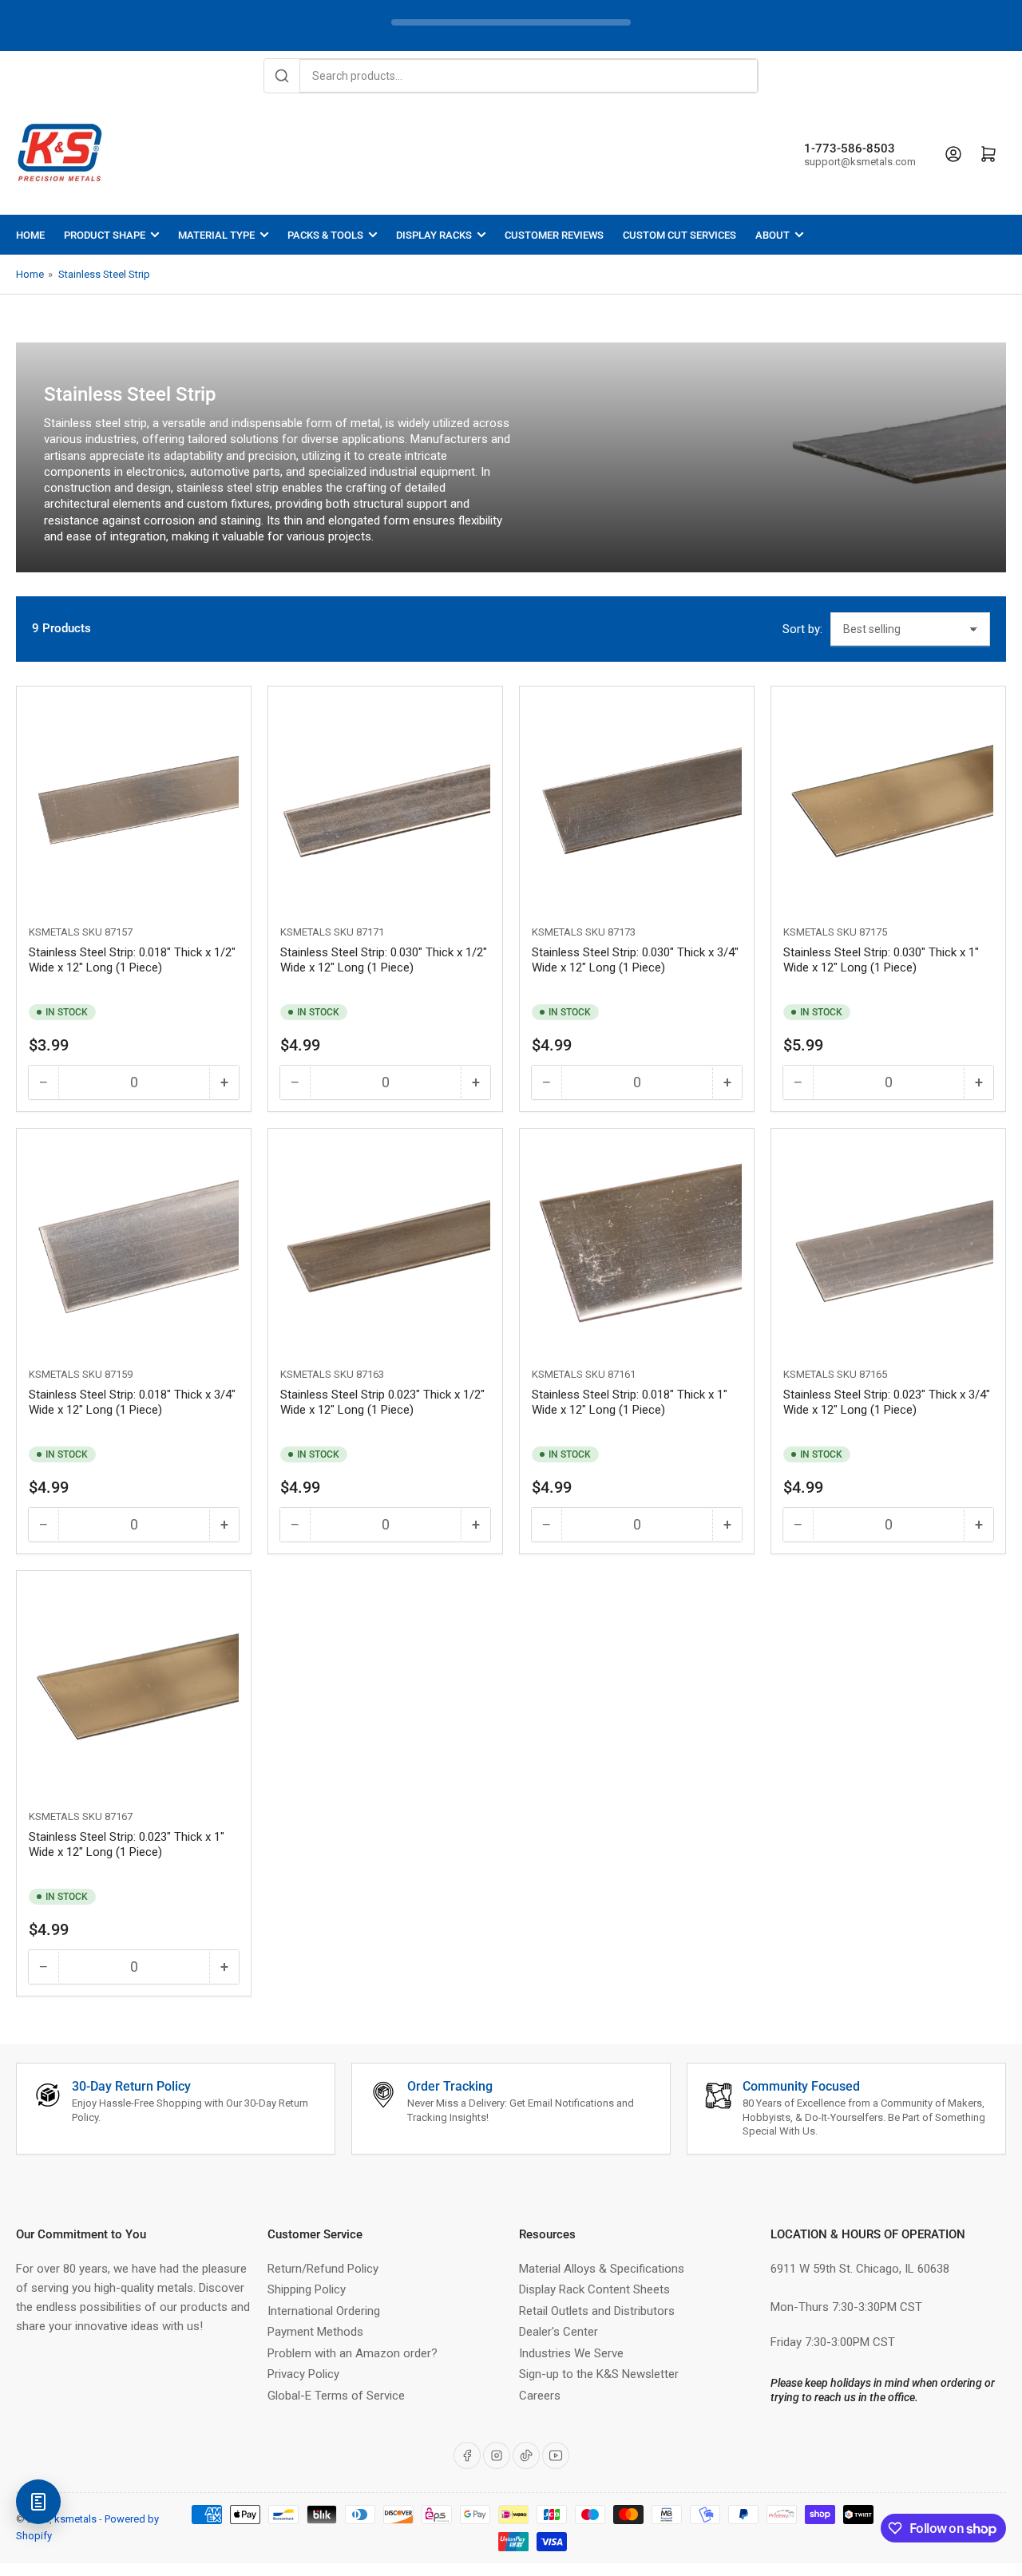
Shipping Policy (307, 2289)
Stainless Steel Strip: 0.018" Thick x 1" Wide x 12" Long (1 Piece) (630, 1403)
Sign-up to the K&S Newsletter (599, 2374)
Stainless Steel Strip (104, 274)
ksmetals (75, 2519)
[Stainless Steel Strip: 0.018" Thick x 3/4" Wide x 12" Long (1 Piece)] (134, 1246)
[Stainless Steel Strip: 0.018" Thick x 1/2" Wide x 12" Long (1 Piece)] (134, 803)
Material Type (216, 235)
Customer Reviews (554, 235)
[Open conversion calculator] (38, 2502)
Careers (540, 2396)
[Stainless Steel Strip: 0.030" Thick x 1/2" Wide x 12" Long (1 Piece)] (385, 803)
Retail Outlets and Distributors (597, 2311)
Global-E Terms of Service (336, 2396)
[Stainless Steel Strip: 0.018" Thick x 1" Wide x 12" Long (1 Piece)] (637, 1246)
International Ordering (324, 2311)
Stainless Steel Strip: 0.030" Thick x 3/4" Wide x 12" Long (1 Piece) (635, 960)
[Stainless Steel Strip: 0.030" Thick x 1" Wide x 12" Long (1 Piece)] (888, 803)
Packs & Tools (325, 235)
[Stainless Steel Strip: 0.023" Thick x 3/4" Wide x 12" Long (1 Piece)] (888, 1246)
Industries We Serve (571, 2353)
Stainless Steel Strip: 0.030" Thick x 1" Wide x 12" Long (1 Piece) (881, 960)
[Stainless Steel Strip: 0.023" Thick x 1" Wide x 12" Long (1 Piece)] (134, 1688)
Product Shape (105, 235)
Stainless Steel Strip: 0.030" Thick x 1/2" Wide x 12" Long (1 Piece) (384, 960)
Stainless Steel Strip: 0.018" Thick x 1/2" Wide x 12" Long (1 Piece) (132, 960)
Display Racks (434, 235)
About (772, 235)
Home (30, 235)
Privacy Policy (303, 2374)
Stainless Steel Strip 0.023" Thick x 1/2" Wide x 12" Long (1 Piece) (382, 1403)
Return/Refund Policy (323, 2269)
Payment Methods (315, 2332)
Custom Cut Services (679, 235)
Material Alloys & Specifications (602, 2269)
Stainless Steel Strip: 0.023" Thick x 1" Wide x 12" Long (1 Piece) (127, 1845)
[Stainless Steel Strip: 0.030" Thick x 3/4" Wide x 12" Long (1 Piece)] (637, 803)
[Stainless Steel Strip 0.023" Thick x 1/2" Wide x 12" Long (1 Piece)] (385, 1246)
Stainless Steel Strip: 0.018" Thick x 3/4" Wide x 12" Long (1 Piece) (132, 1403)
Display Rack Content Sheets (594, 2289)
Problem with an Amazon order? (353, 2353)
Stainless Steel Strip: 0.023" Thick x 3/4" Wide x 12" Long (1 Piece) (887, 1403)
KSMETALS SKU (65, 932)
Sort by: (802, 629)
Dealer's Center (559, 2332)
